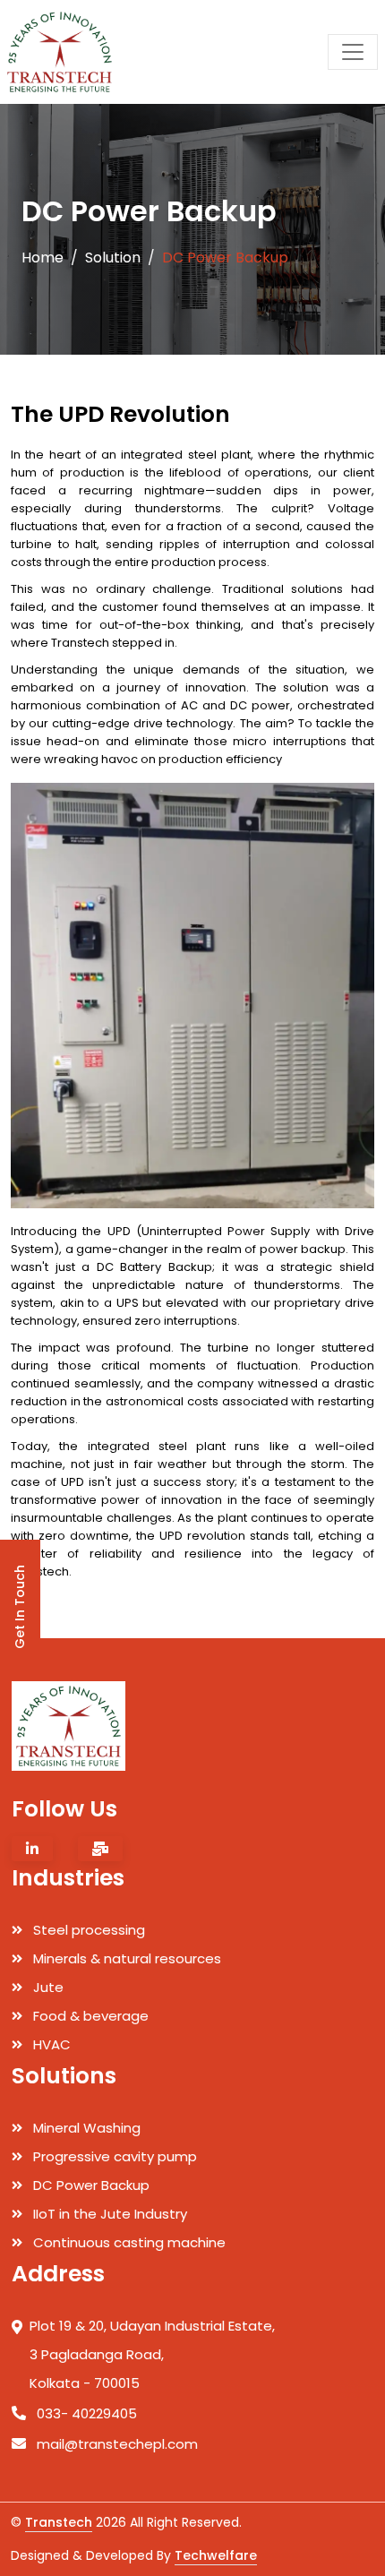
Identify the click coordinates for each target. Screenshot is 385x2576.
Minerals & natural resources (125, 1958)
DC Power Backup (90, 2185)
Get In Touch (20, 1607)
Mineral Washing (85, 2128)
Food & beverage (89, 2016)
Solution (113, 258)
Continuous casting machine (128, 2242)
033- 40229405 (85, 2413)
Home (43, 258)
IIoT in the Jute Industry (108, 2214)
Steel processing (87, 1930)
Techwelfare (216, 2555)
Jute (47, 1987)
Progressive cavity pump (113, 2156)
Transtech (59, 2522)
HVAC (50, 2044)
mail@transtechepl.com (115, 2444)
